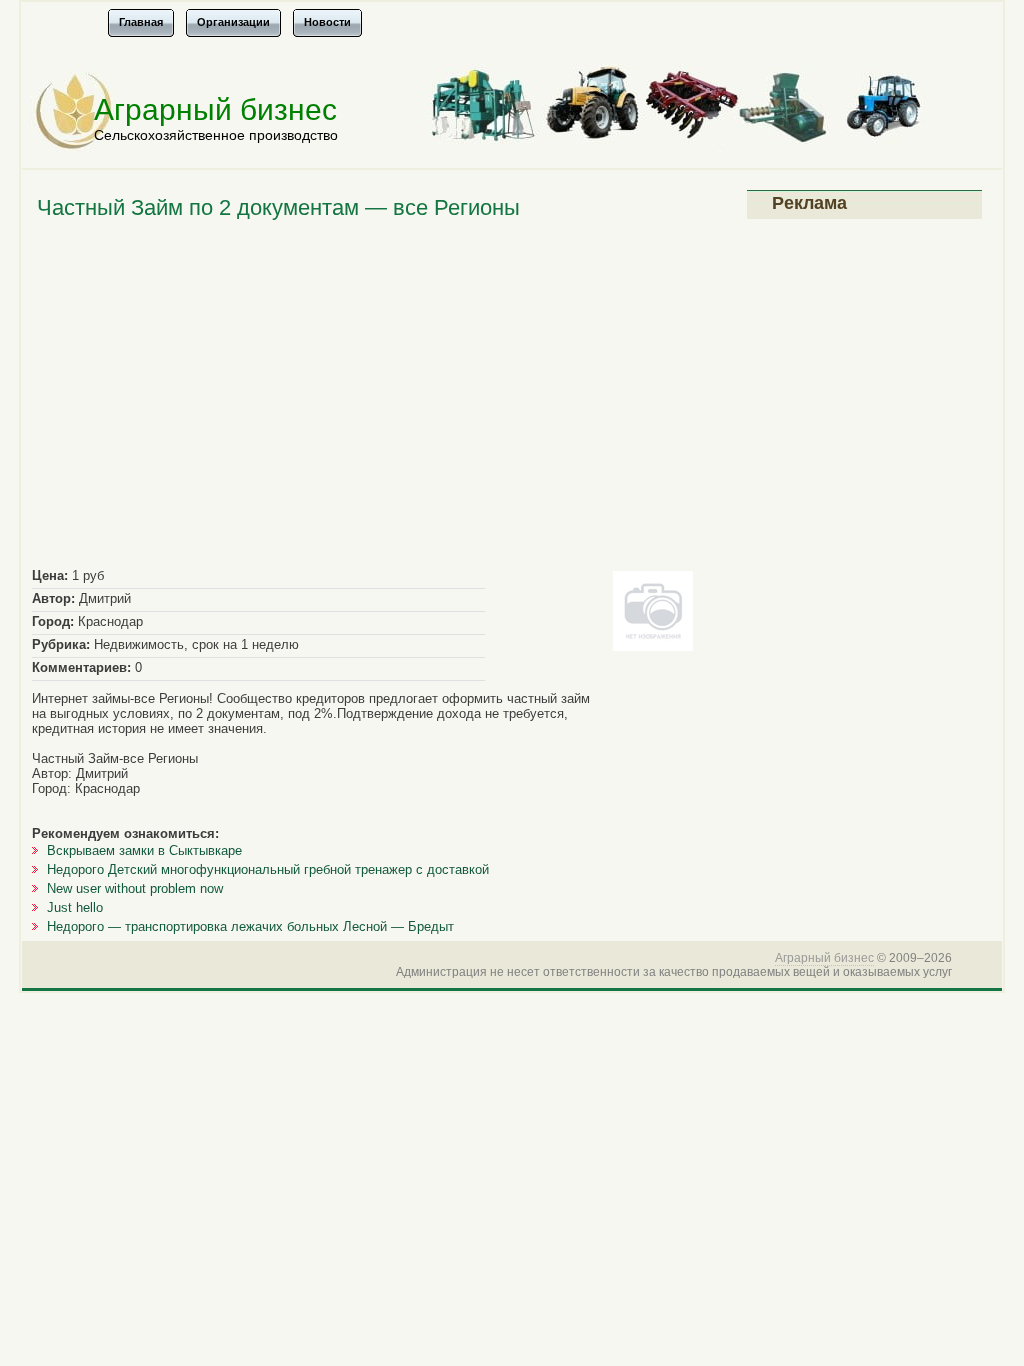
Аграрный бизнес (215, 109)
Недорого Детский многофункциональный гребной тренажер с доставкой (268, 869)
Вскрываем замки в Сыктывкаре (144, 850)
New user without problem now (135, 888)
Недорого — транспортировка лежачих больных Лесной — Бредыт (250, 926)
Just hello (75, 907)
